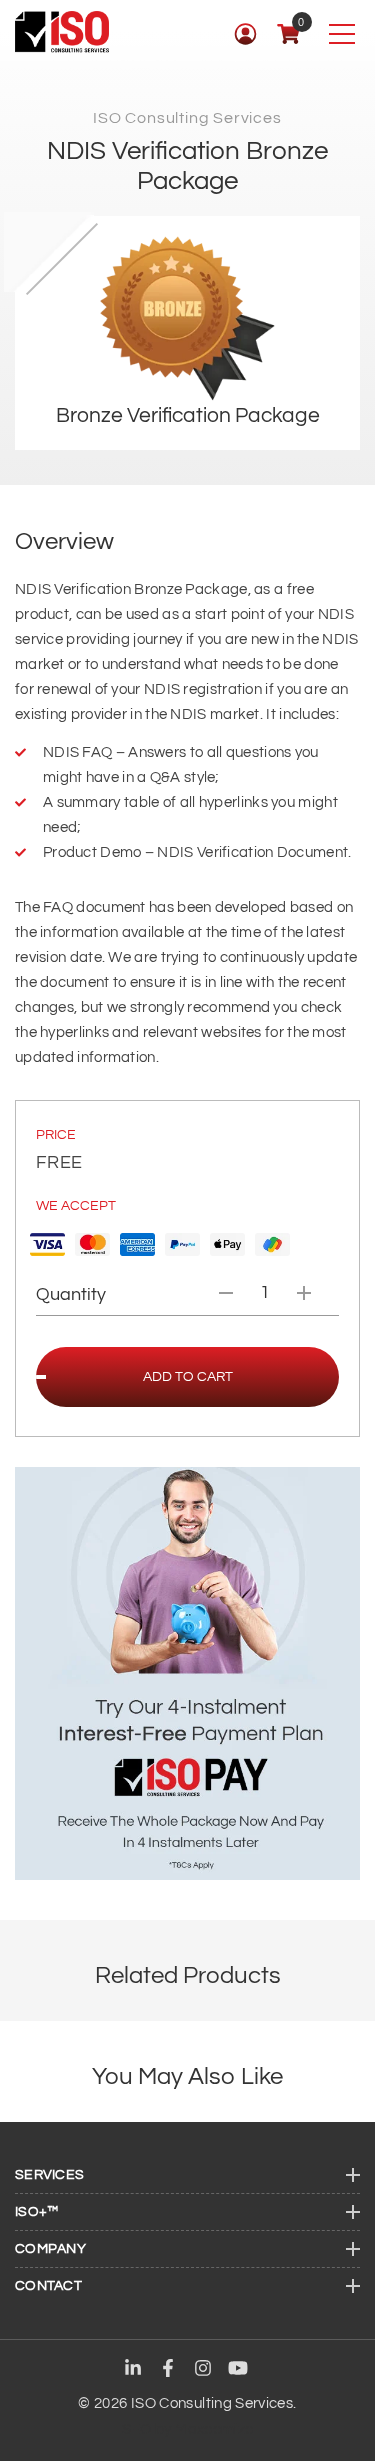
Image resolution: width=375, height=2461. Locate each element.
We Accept (76, 1206)
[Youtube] (238, 2370)
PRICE (56, 1135)
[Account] (245, 33)
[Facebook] (168, 2370)
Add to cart (188, 1377)
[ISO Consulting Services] (62, 32)
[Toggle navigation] (341, 33)
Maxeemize (214, 2429)
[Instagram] (203, 2370)
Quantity (71, 1294)
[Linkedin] (133, 2370)
